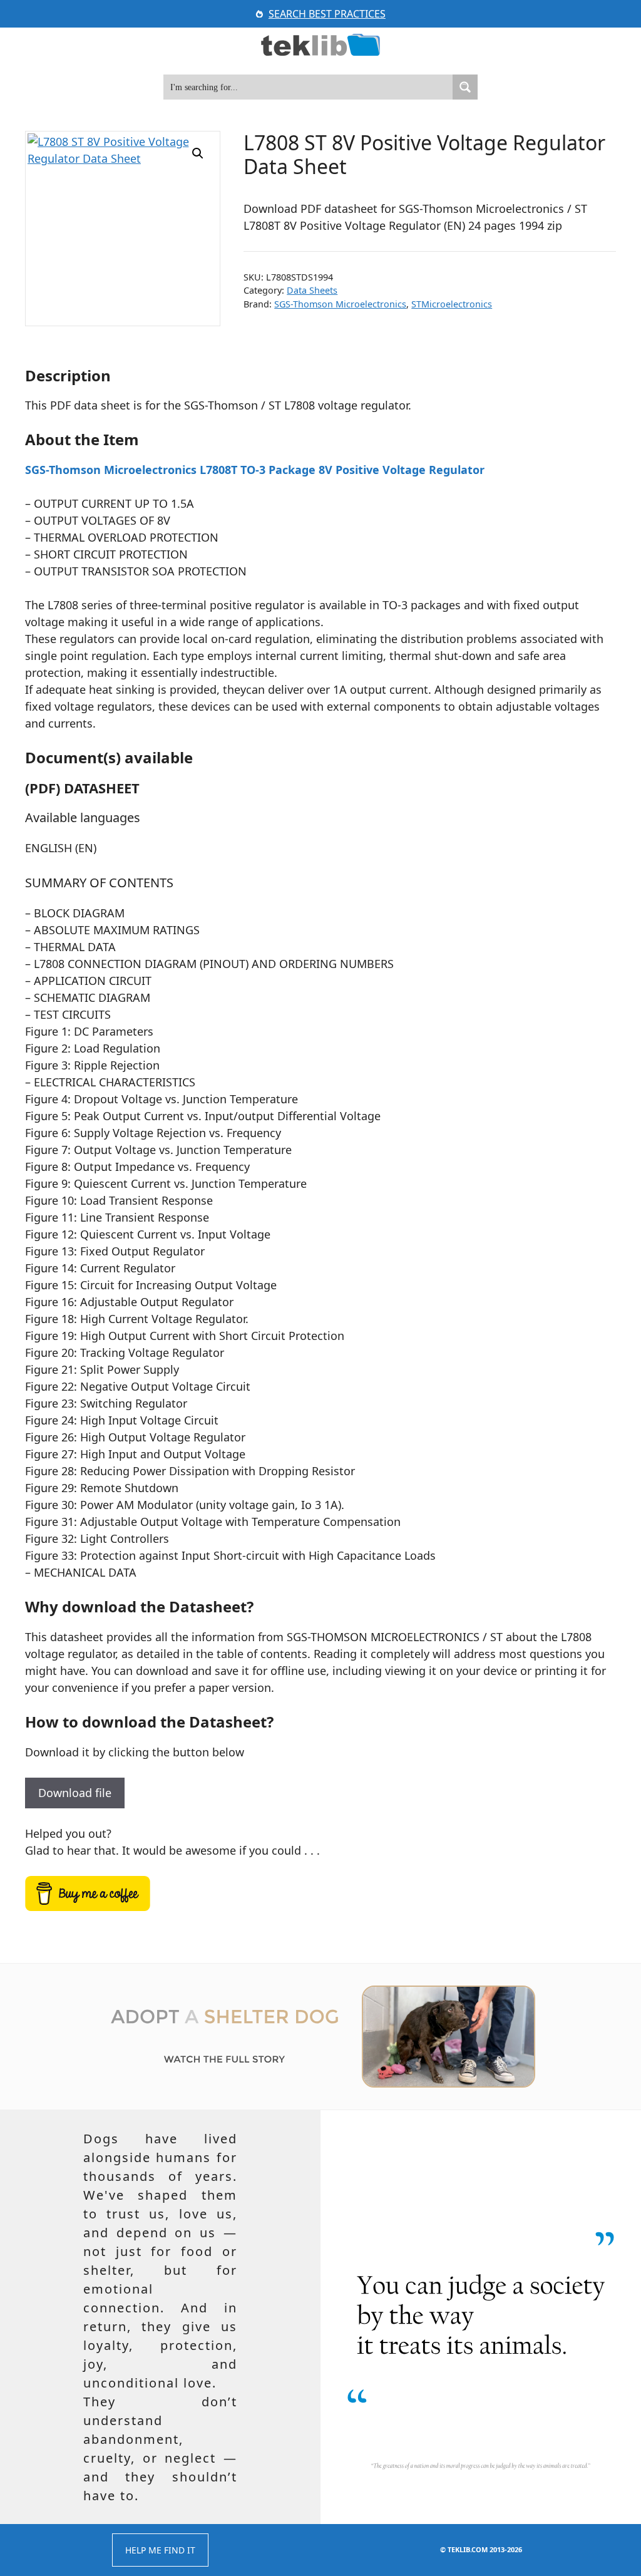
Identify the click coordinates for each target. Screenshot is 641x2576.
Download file (75, 1793)
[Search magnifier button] (465, 87)
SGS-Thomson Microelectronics (340, 304)
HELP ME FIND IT (160, 2550)
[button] (198, 153)
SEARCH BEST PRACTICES (327, 14)
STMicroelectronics (452, 304)
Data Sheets (312, 290)
